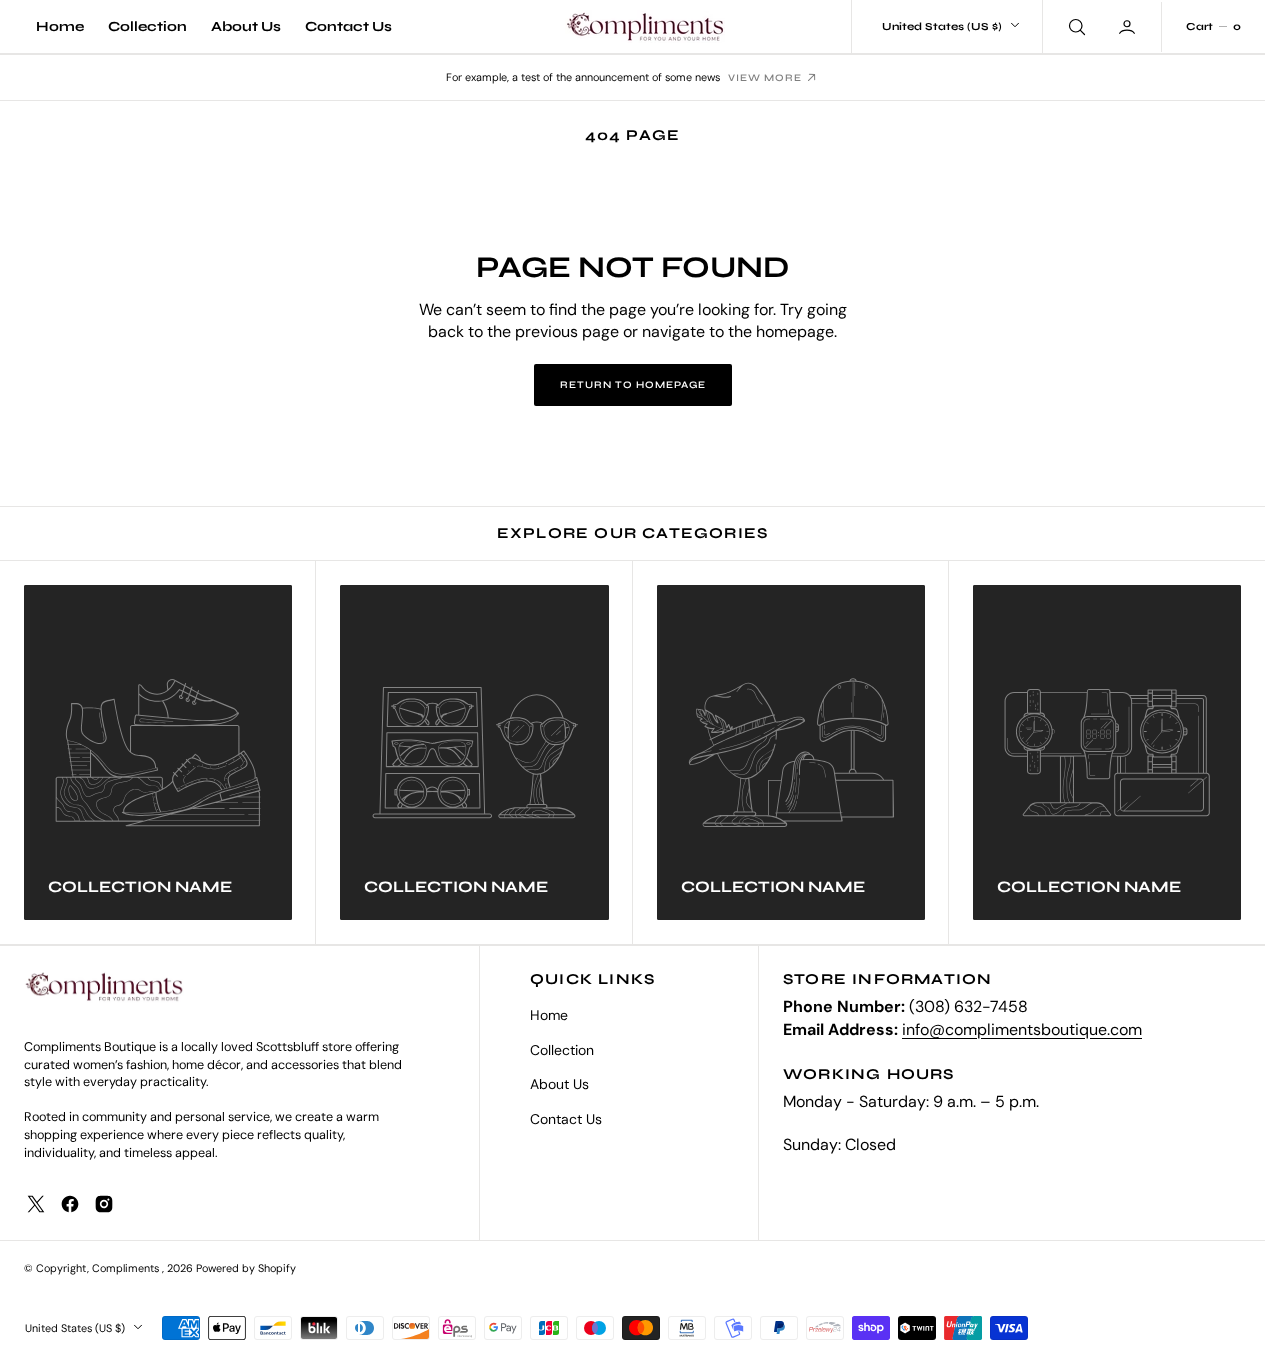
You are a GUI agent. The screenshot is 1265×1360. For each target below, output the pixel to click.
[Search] (1075, 26)
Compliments (127, 1268)
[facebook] (70, 1204)
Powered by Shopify (246, 1268)
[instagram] (104, 1204)
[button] (1129, 26)
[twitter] (36, 1204)
